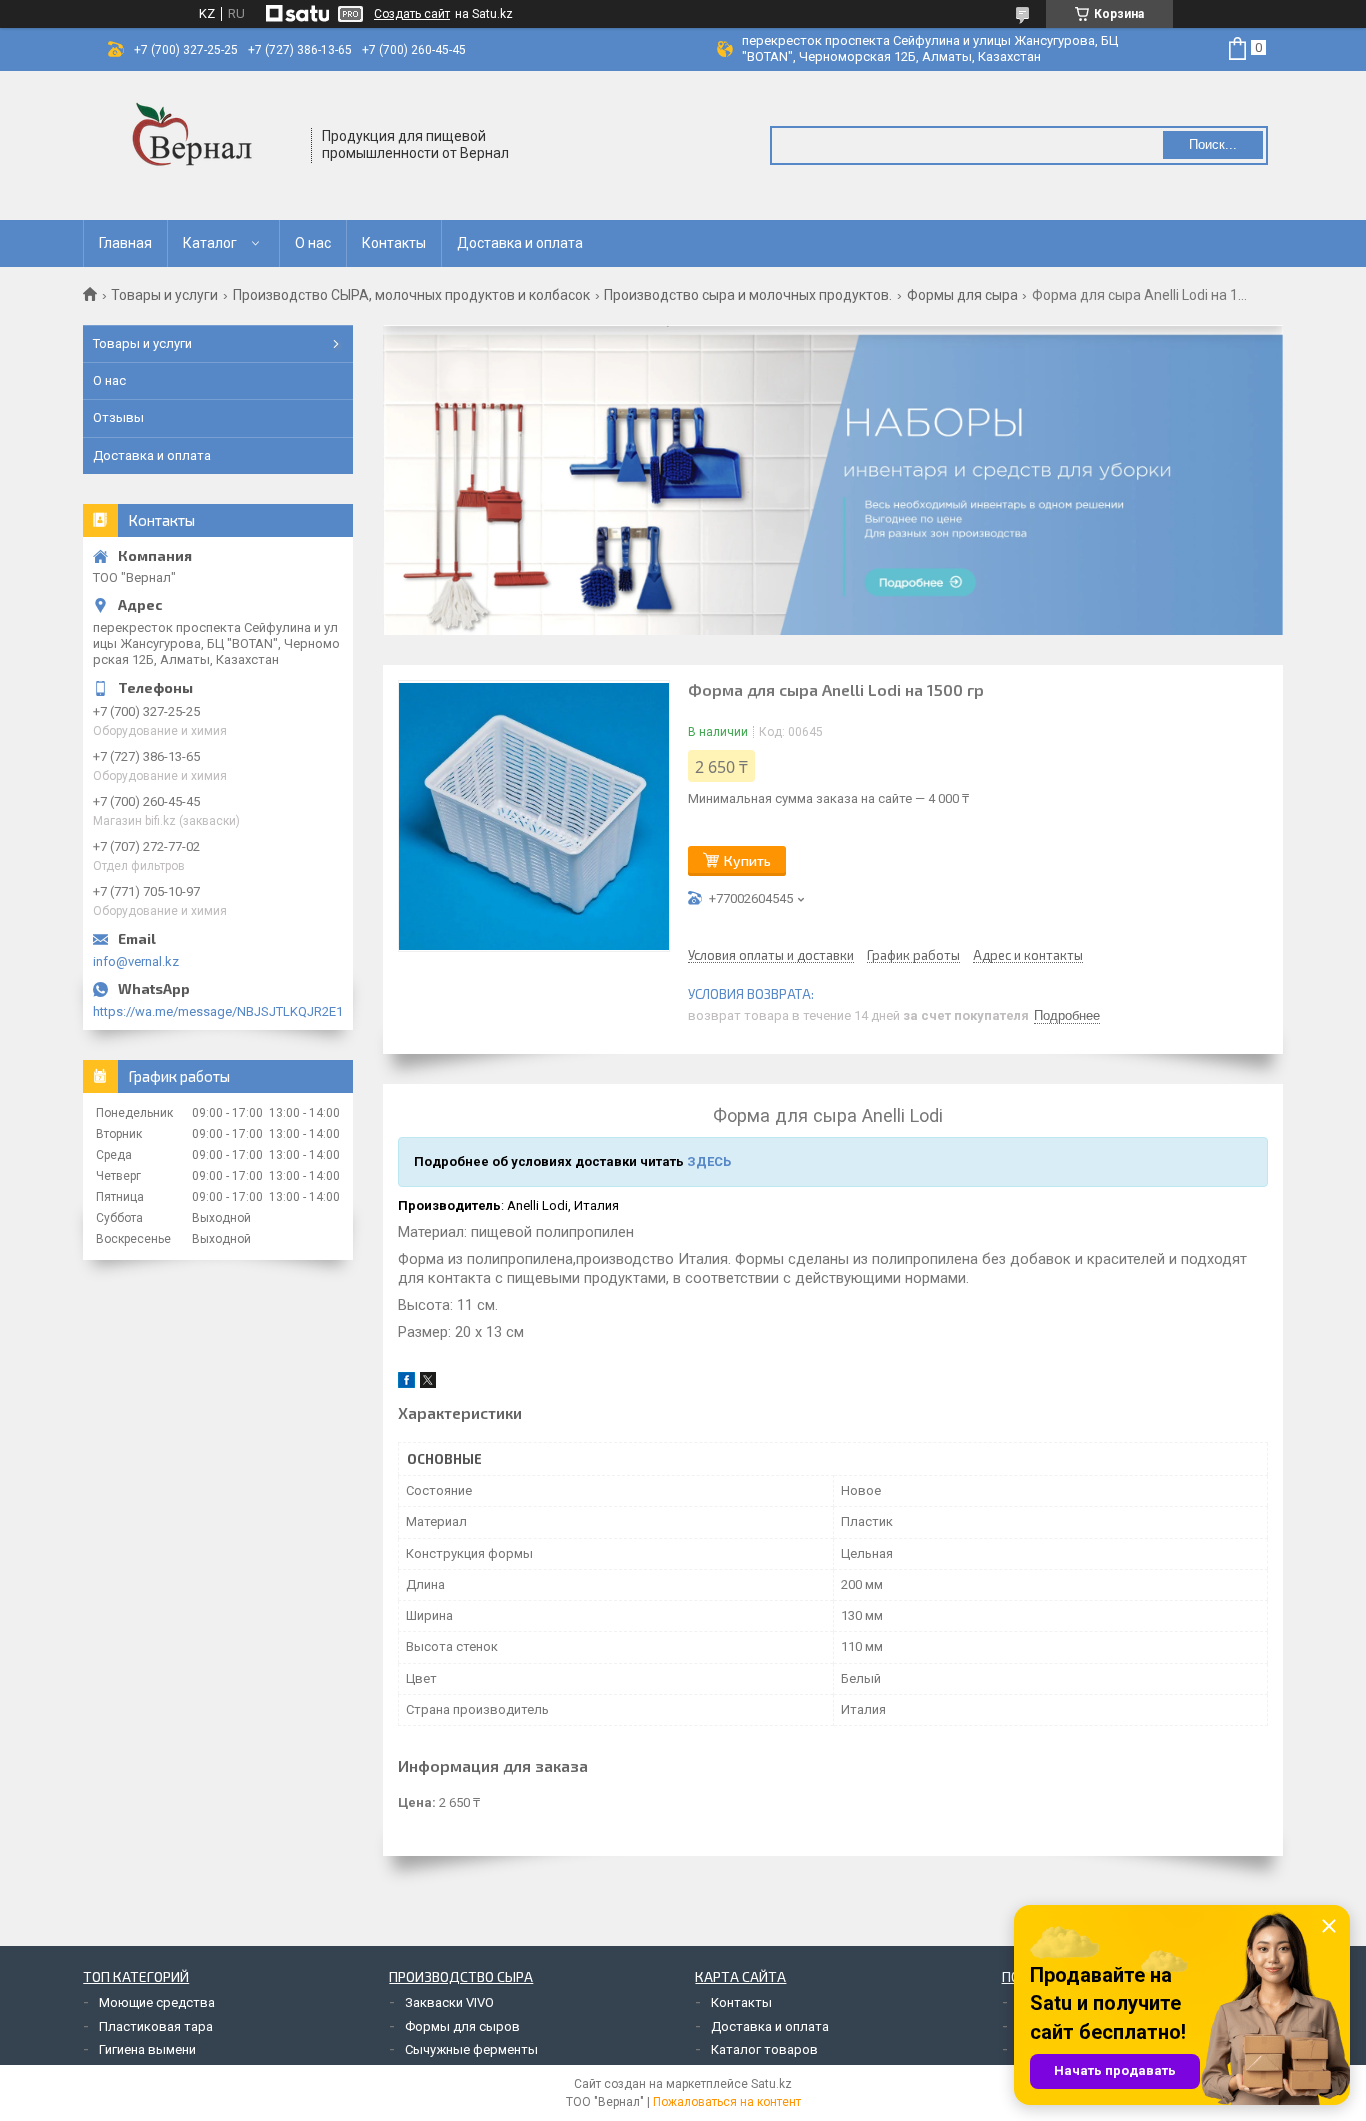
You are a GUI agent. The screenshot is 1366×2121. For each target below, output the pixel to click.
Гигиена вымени (147, 2049)
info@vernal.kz (136, 961)
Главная (125, 243)
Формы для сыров (462, 2026)
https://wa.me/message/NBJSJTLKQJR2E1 (218, 1011)
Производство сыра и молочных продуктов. (748, 295)
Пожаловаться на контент (727, 2102)
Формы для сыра (962, 295)
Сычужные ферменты (471, 2049)
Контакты (394, 243)
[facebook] (406, 1383)
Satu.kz (771, 2084)
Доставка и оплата (520, 243)
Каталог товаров (764, 2049)
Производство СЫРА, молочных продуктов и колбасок (411, 295)
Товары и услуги (164, 295)
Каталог (210, 243)
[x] (428, 1383)
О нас (313, 243)
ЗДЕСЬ (709, 1161)
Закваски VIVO (449, 2002)
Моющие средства (157, 2002)
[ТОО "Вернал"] (198, 145)
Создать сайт (412, 14)
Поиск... (1213, 144)
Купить (747, 860)
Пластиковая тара (156, 2026)
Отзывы (118, 417)
